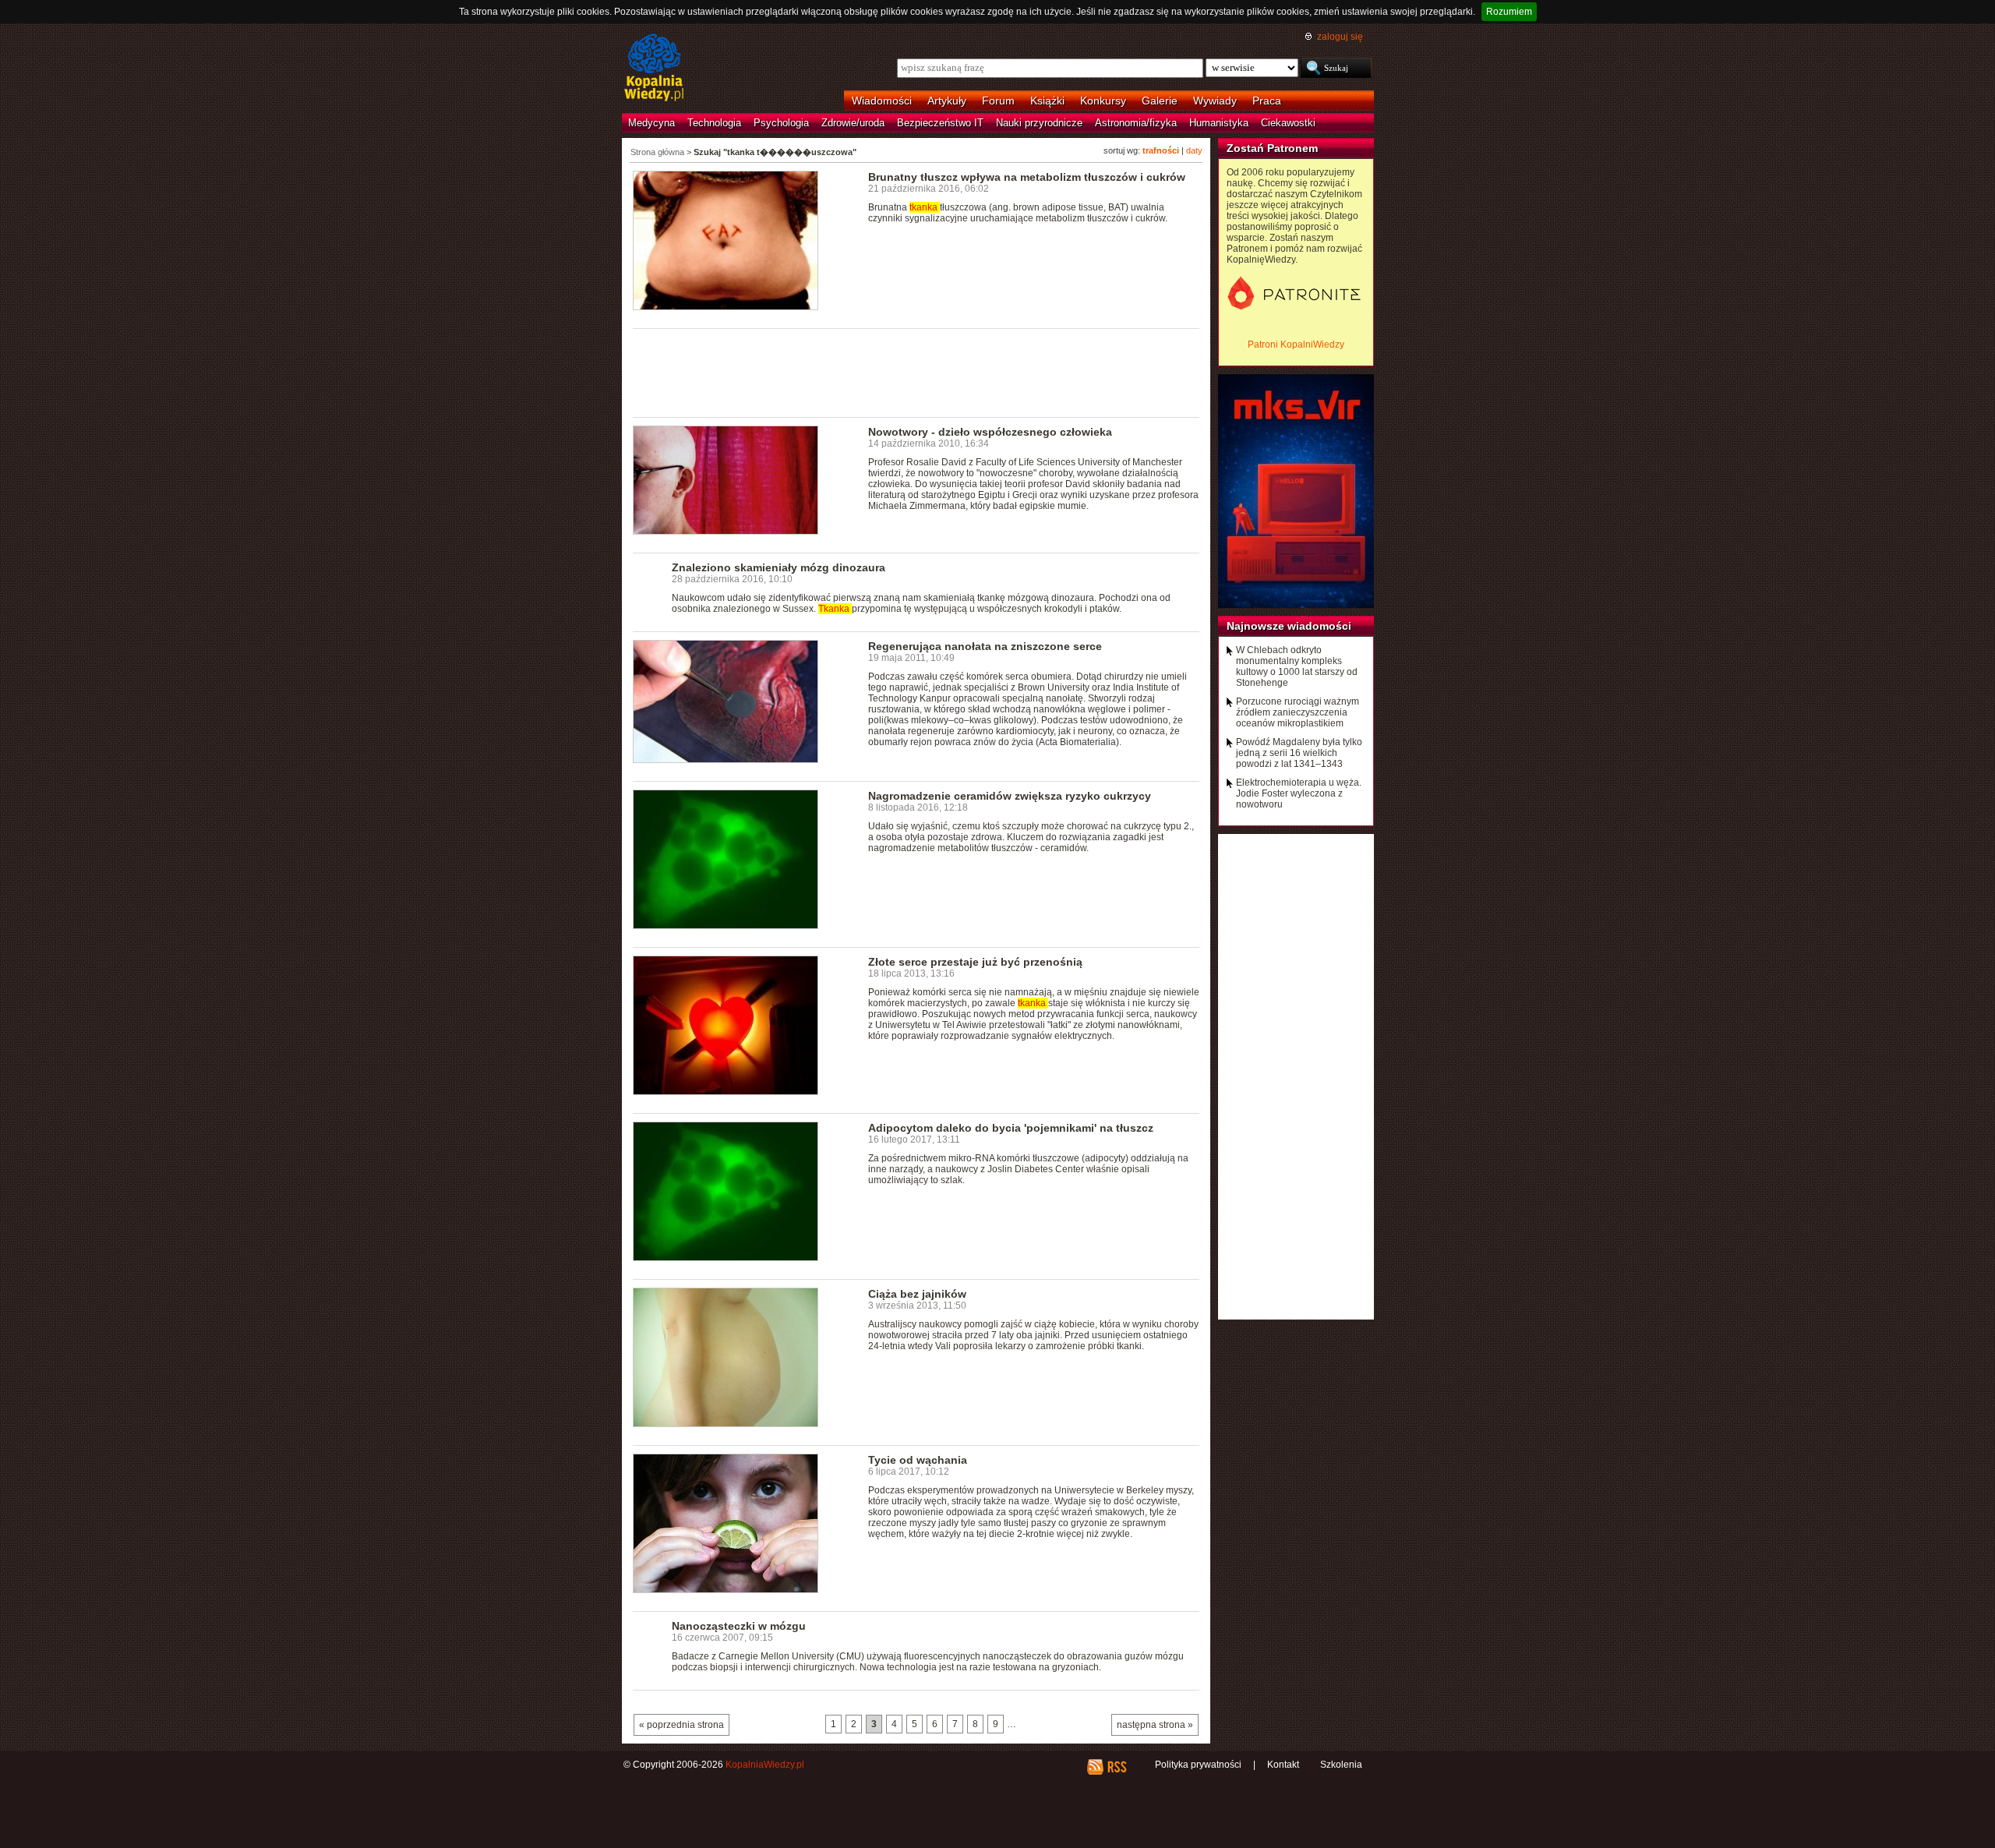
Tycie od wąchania (918, 1460)
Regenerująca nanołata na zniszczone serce (985, 646)
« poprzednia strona (681, 1725)
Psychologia (781, 123)
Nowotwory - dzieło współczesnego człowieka (990, 432)
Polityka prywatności (1198, 1765)
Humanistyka (1219, 123)
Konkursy (1103, 101)
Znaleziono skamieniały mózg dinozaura (779, 567)
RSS (1116, 1767)
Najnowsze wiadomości (1289, 626)
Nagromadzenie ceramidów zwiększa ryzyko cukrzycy (1010, 796)
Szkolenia (1341, 1765)
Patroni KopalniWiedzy (1296, 345)
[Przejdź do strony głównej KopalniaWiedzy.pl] (654, 69)
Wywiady (1215, 101)
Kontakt (1283, 1765)
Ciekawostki (1288, 123)
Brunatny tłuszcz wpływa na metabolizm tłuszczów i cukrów (1027, 177)
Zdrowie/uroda (853, 123)
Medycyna (651, 123)
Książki (1047, 101)
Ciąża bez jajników (917, 1294)
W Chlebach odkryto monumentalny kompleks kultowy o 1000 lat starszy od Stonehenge (1297, 666)
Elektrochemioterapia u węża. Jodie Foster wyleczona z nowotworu (1299, 793)
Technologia (714, 123)
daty (1194, 150)
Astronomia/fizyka (1136, 123)
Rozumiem (1509, 12)
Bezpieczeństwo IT (940, 123)
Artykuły (947, 101)
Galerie (1160, 101)
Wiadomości (882, 101)
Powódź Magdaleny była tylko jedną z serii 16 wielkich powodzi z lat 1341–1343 (1299, 753)
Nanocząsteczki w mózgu (739, 1626)
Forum (998, 101)
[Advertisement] (916, 372)
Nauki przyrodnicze (1039, 123)
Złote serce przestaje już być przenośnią (975, 962)
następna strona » (1155, 1725)
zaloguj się (1340, 37)
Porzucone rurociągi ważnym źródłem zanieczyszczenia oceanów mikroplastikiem (1298, 712)
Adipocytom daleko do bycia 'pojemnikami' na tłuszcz (1011, 1128)
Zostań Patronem (1272, 148)
